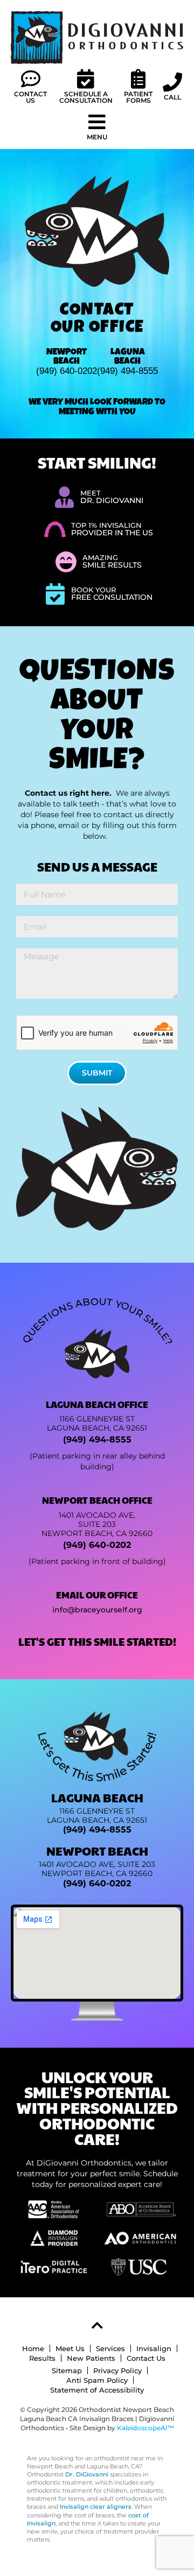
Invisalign (154, 2348)
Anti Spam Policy (97, 2380)
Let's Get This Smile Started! (97, 1641)
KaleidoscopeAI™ (145, 2428)
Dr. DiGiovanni (87, 2475)
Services (110, 2348)
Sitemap (67, 2370)
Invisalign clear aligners (96, 2507)
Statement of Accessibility (97, 2390)
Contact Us (146, 2358)
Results (42, 2358)
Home (33, 2348)
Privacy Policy (117, 2370)
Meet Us (70, 2348)
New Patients (91, 2358)
